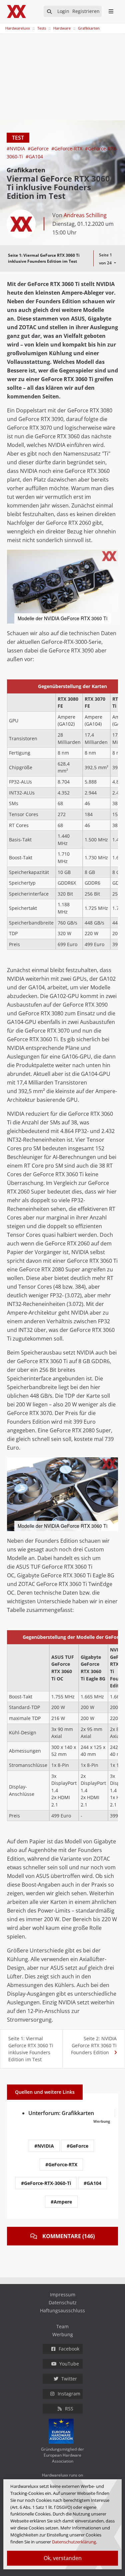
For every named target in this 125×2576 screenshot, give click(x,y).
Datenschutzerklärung (74, 2542)
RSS (69, 2409)
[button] (112, 556)
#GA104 (34, 156)
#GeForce (39, 148)
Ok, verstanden (63, 2558)
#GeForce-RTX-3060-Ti (46, 2183)
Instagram (69, 2394)
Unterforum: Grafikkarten (61, 2113)
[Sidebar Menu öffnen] (111, 11)
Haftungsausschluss (62, 2310)
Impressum (63, 2294)
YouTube (69, 2364)
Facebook (69, 2349)
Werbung (63, 2334)
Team (62, 2326)
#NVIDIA (16, 148)
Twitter (69, 2379)
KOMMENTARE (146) (68, 2236)
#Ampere (61, 2202)
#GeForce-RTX (67, 148)
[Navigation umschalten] (4, 25)
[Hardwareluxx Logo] (17, 11)
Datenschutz (63, 2302)
